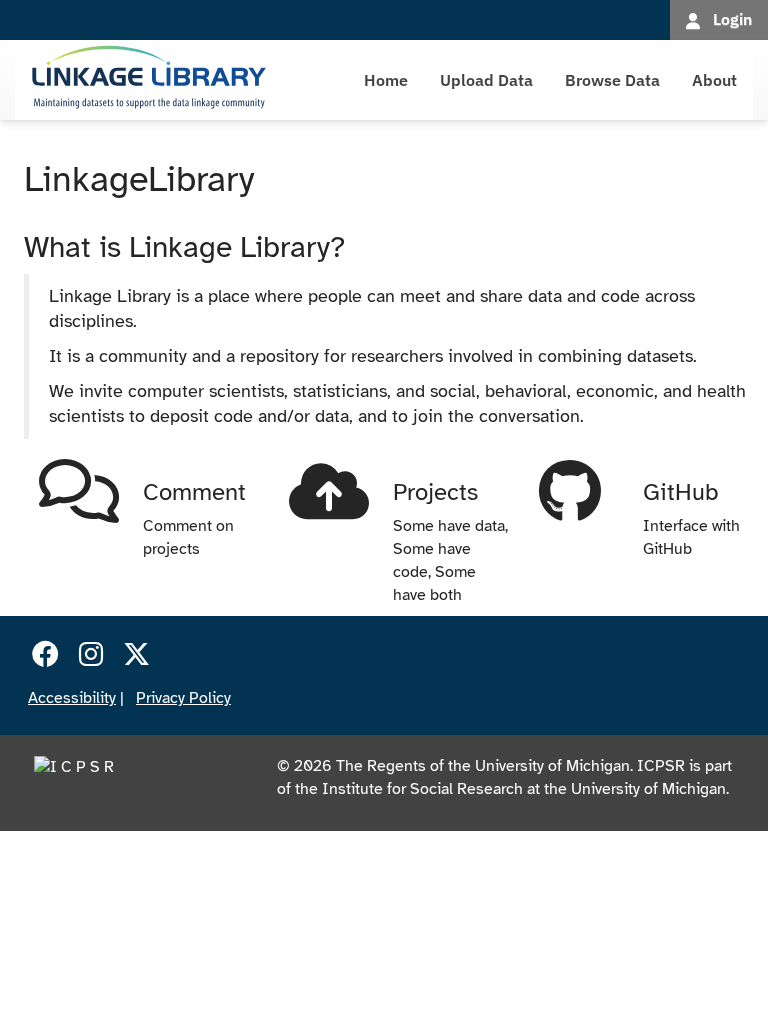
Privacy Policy (183, 698)
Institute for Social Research (422, 789)
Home (386, 80)
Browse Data (612, 80)
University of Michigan (648, 789)
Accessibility (72, 698)
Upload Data (486, 80)
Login (732, 19)
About (714, 80)
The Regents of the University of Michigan (483, 766)
